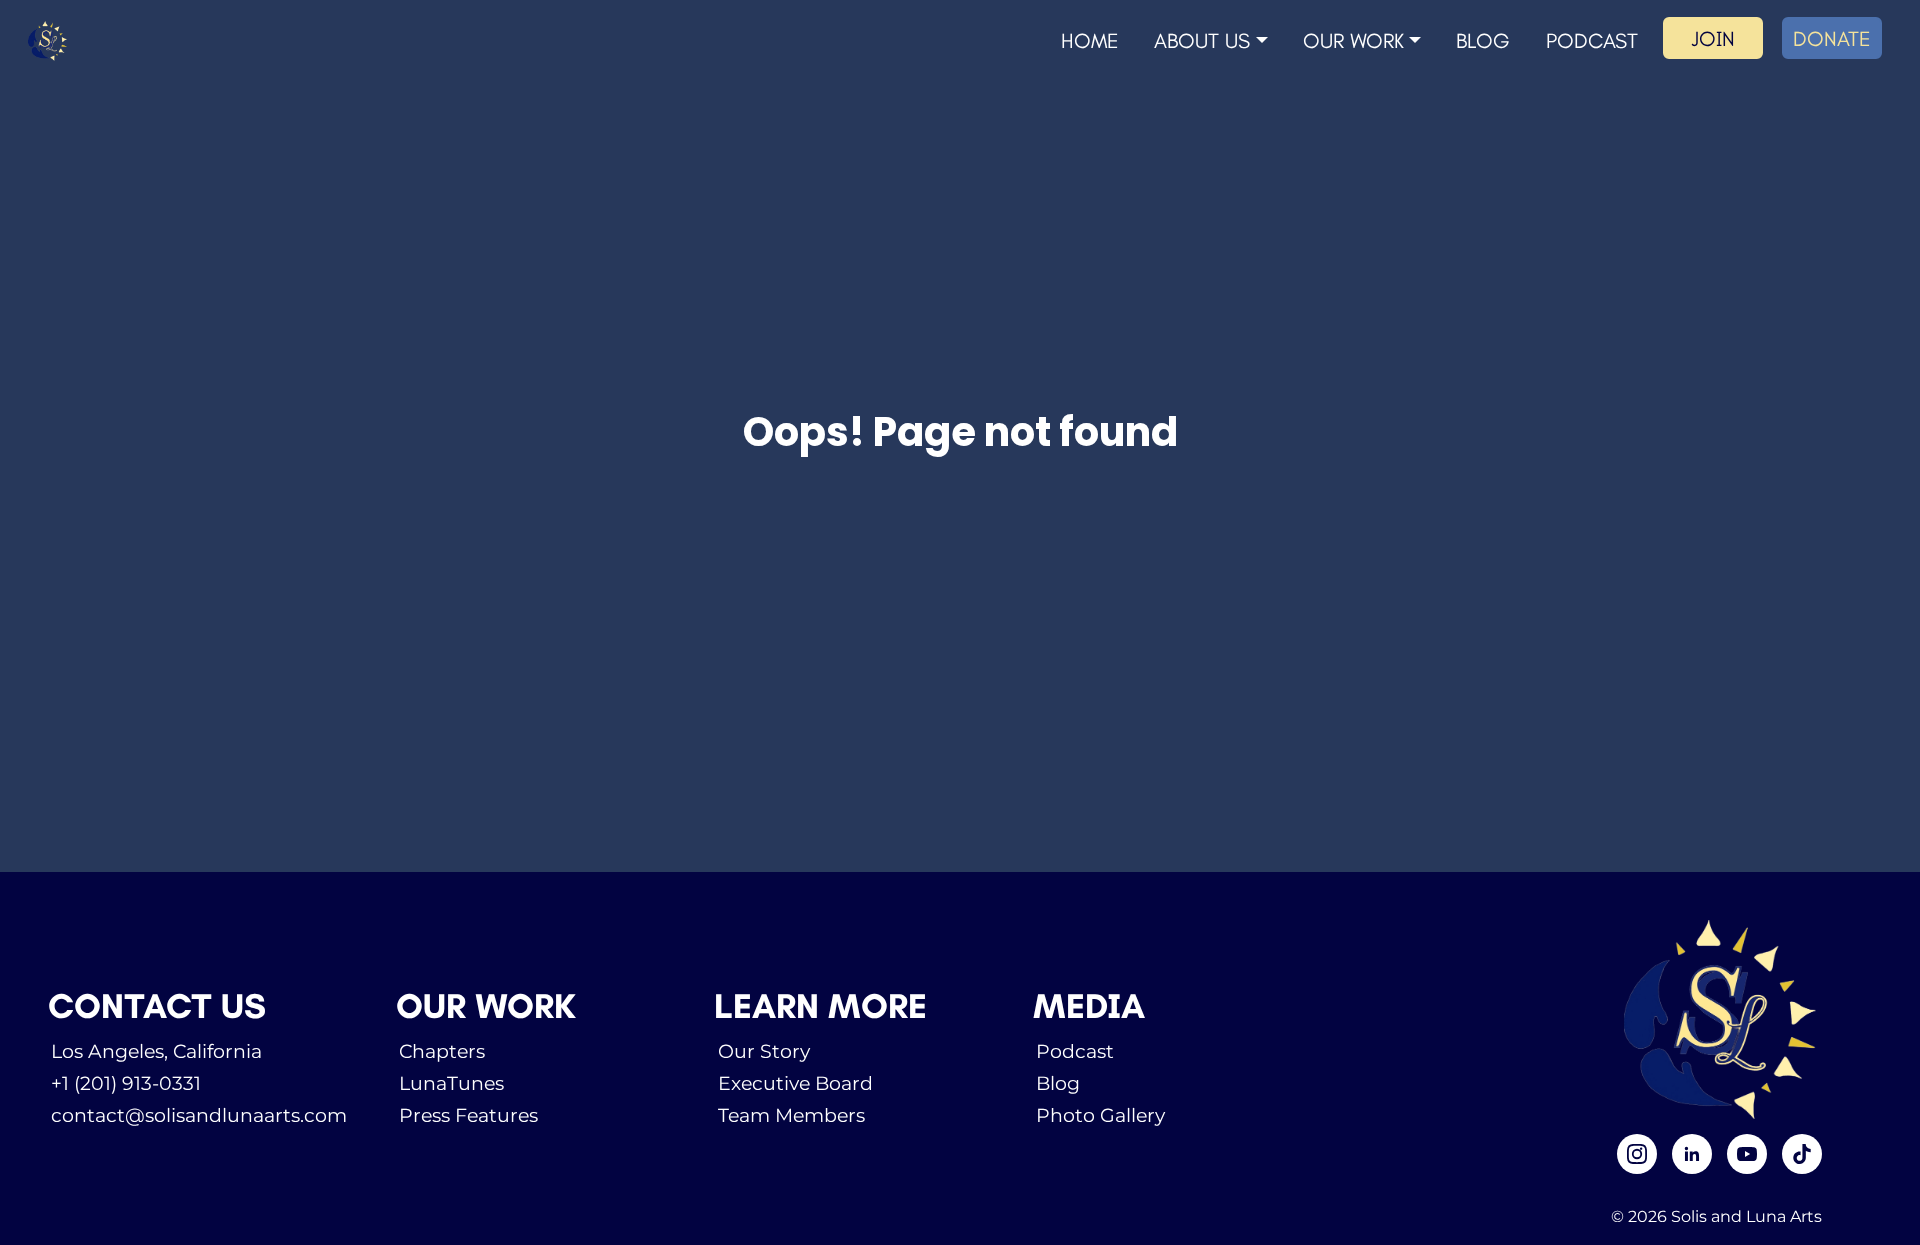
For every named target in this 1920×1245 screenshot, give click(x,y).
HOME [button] (1090, 40)
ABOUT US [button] (1202, 40)
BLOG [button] (1483, 40)
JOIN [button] (1713, 38)
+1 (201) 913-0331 (126, 1083)
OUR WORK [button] (1353, 40)
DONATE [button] (1832, 38)
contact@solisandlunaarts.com (199, 1115)
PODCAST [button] (1592, 40)
